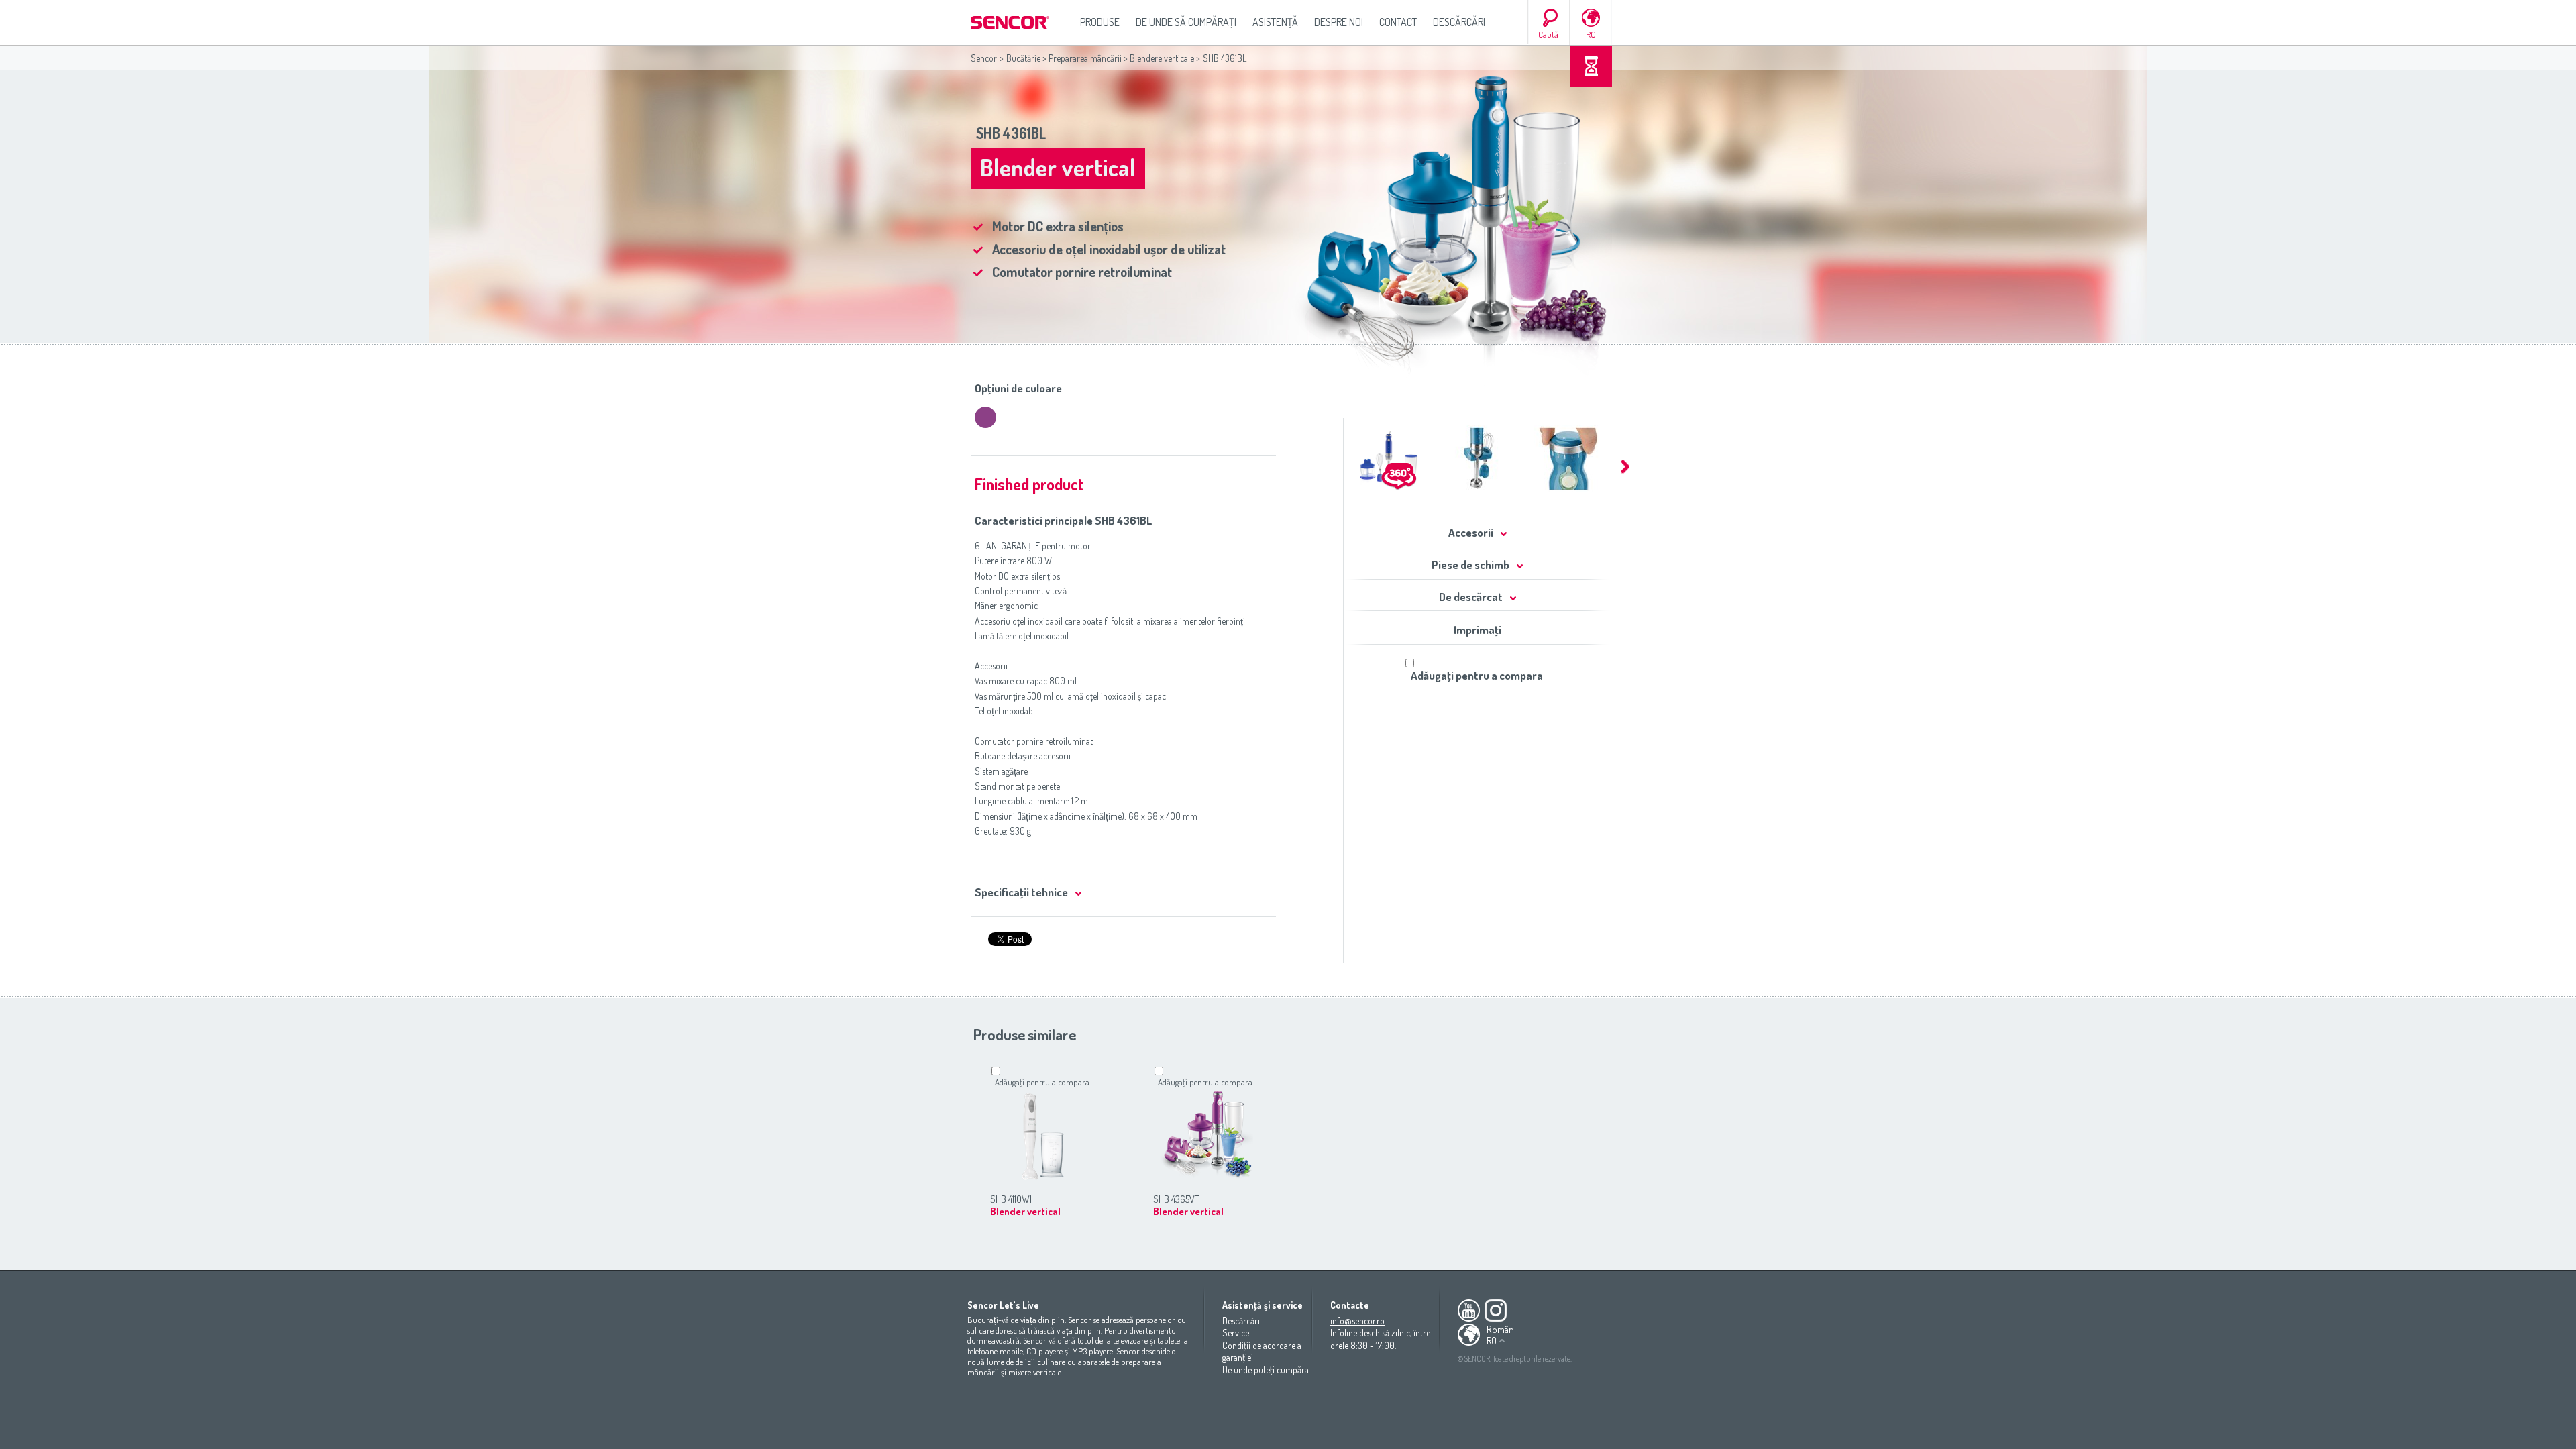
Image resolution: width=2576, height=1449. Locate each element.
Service (1236, 1333)
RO (1591, 34)
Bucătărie (1023, 58)
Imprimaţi (1478, 630)
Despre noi (1339, 22)
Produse (1100, 22)
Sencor (984, 58)
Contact (1398, 22)
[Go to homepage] (1011, 22)
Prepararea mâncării (1085, 58)
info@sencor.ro (1357, 1321)
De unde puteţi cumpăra (1266, 1370)
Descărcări (1459, 22)
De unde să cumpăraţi (1186, 22)
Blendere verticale (1162, 58)
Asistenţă (1275, 22)
